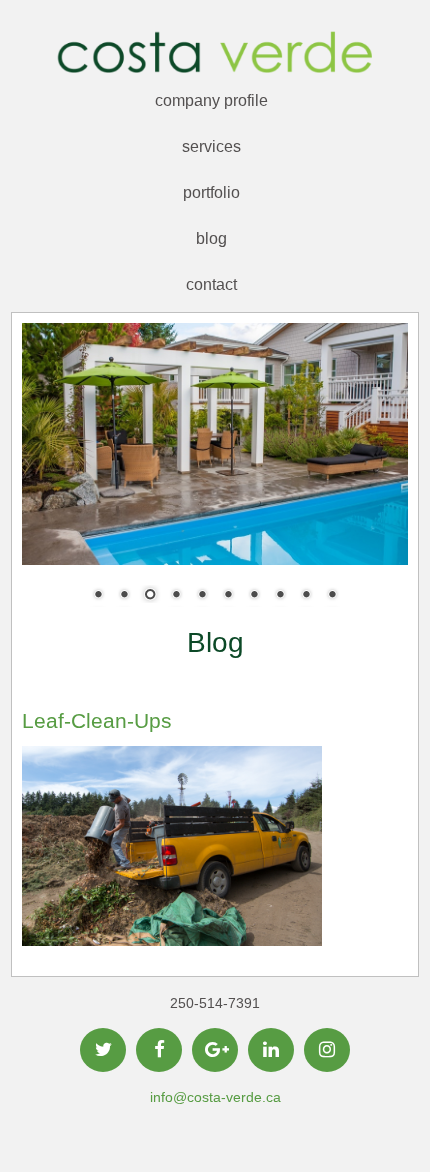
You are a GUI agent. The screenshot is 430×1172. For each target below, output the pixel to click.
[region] (215, 475)
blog (211, 238)
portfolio (211, 192)
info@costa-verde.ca (215, 1097)
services (211, 146)
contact (211, 284)
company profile (211, 100)
